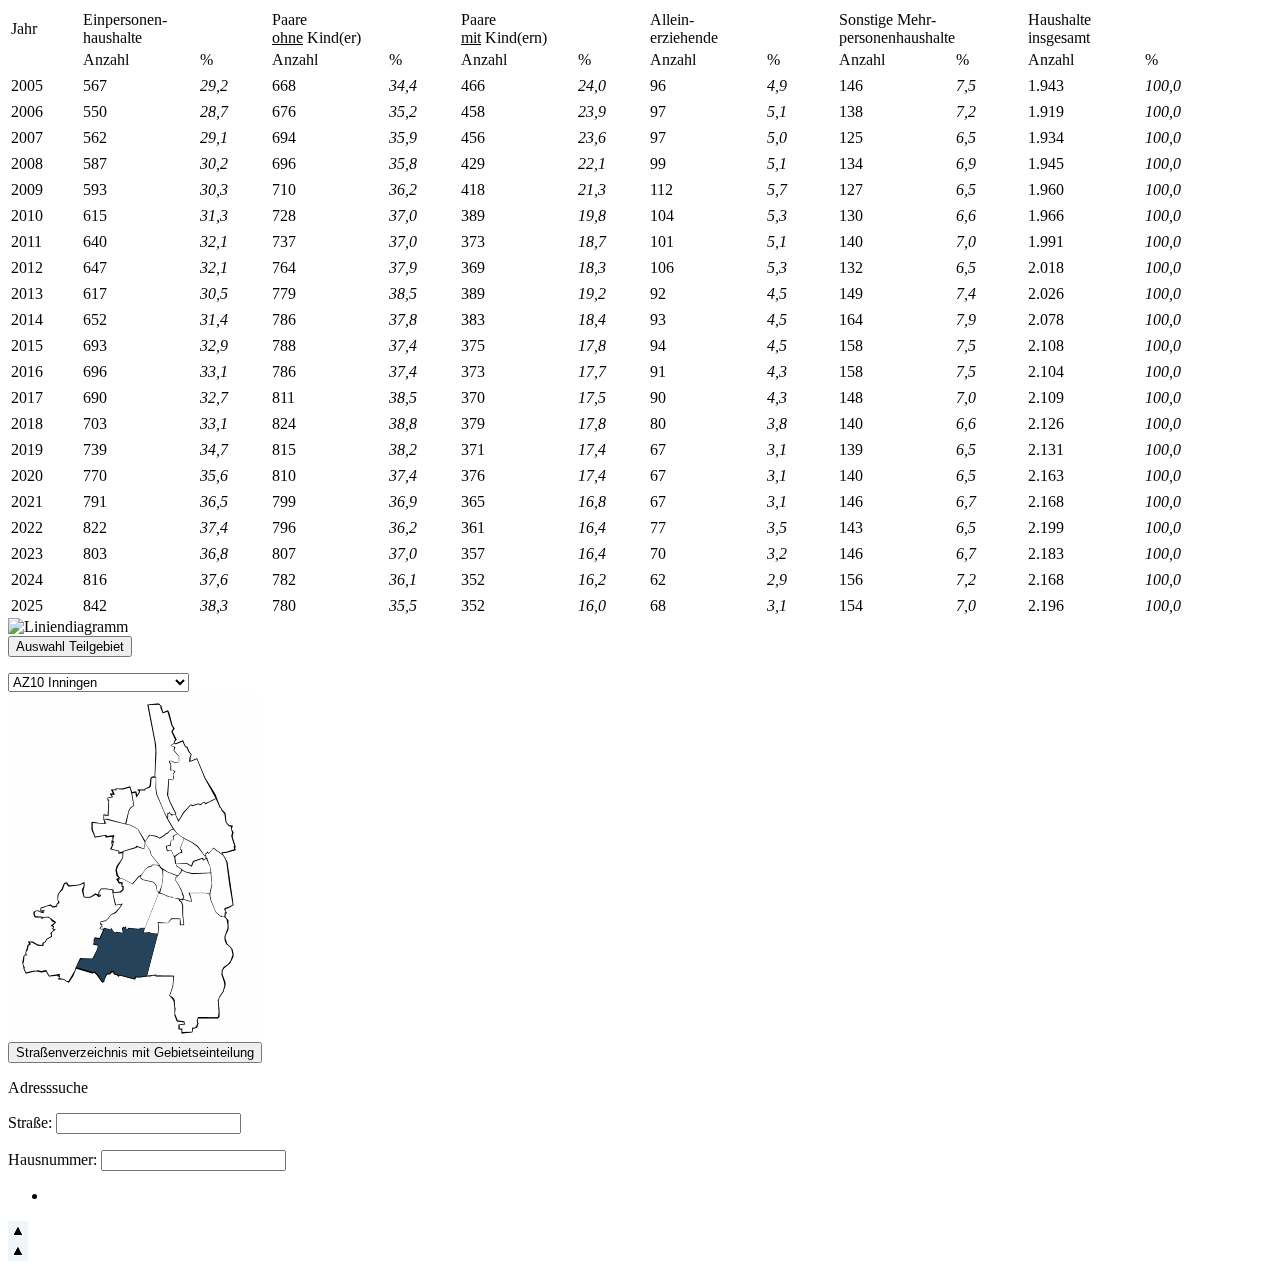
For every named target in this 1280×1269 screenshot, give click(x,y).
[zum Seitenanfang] (18, 1235)
